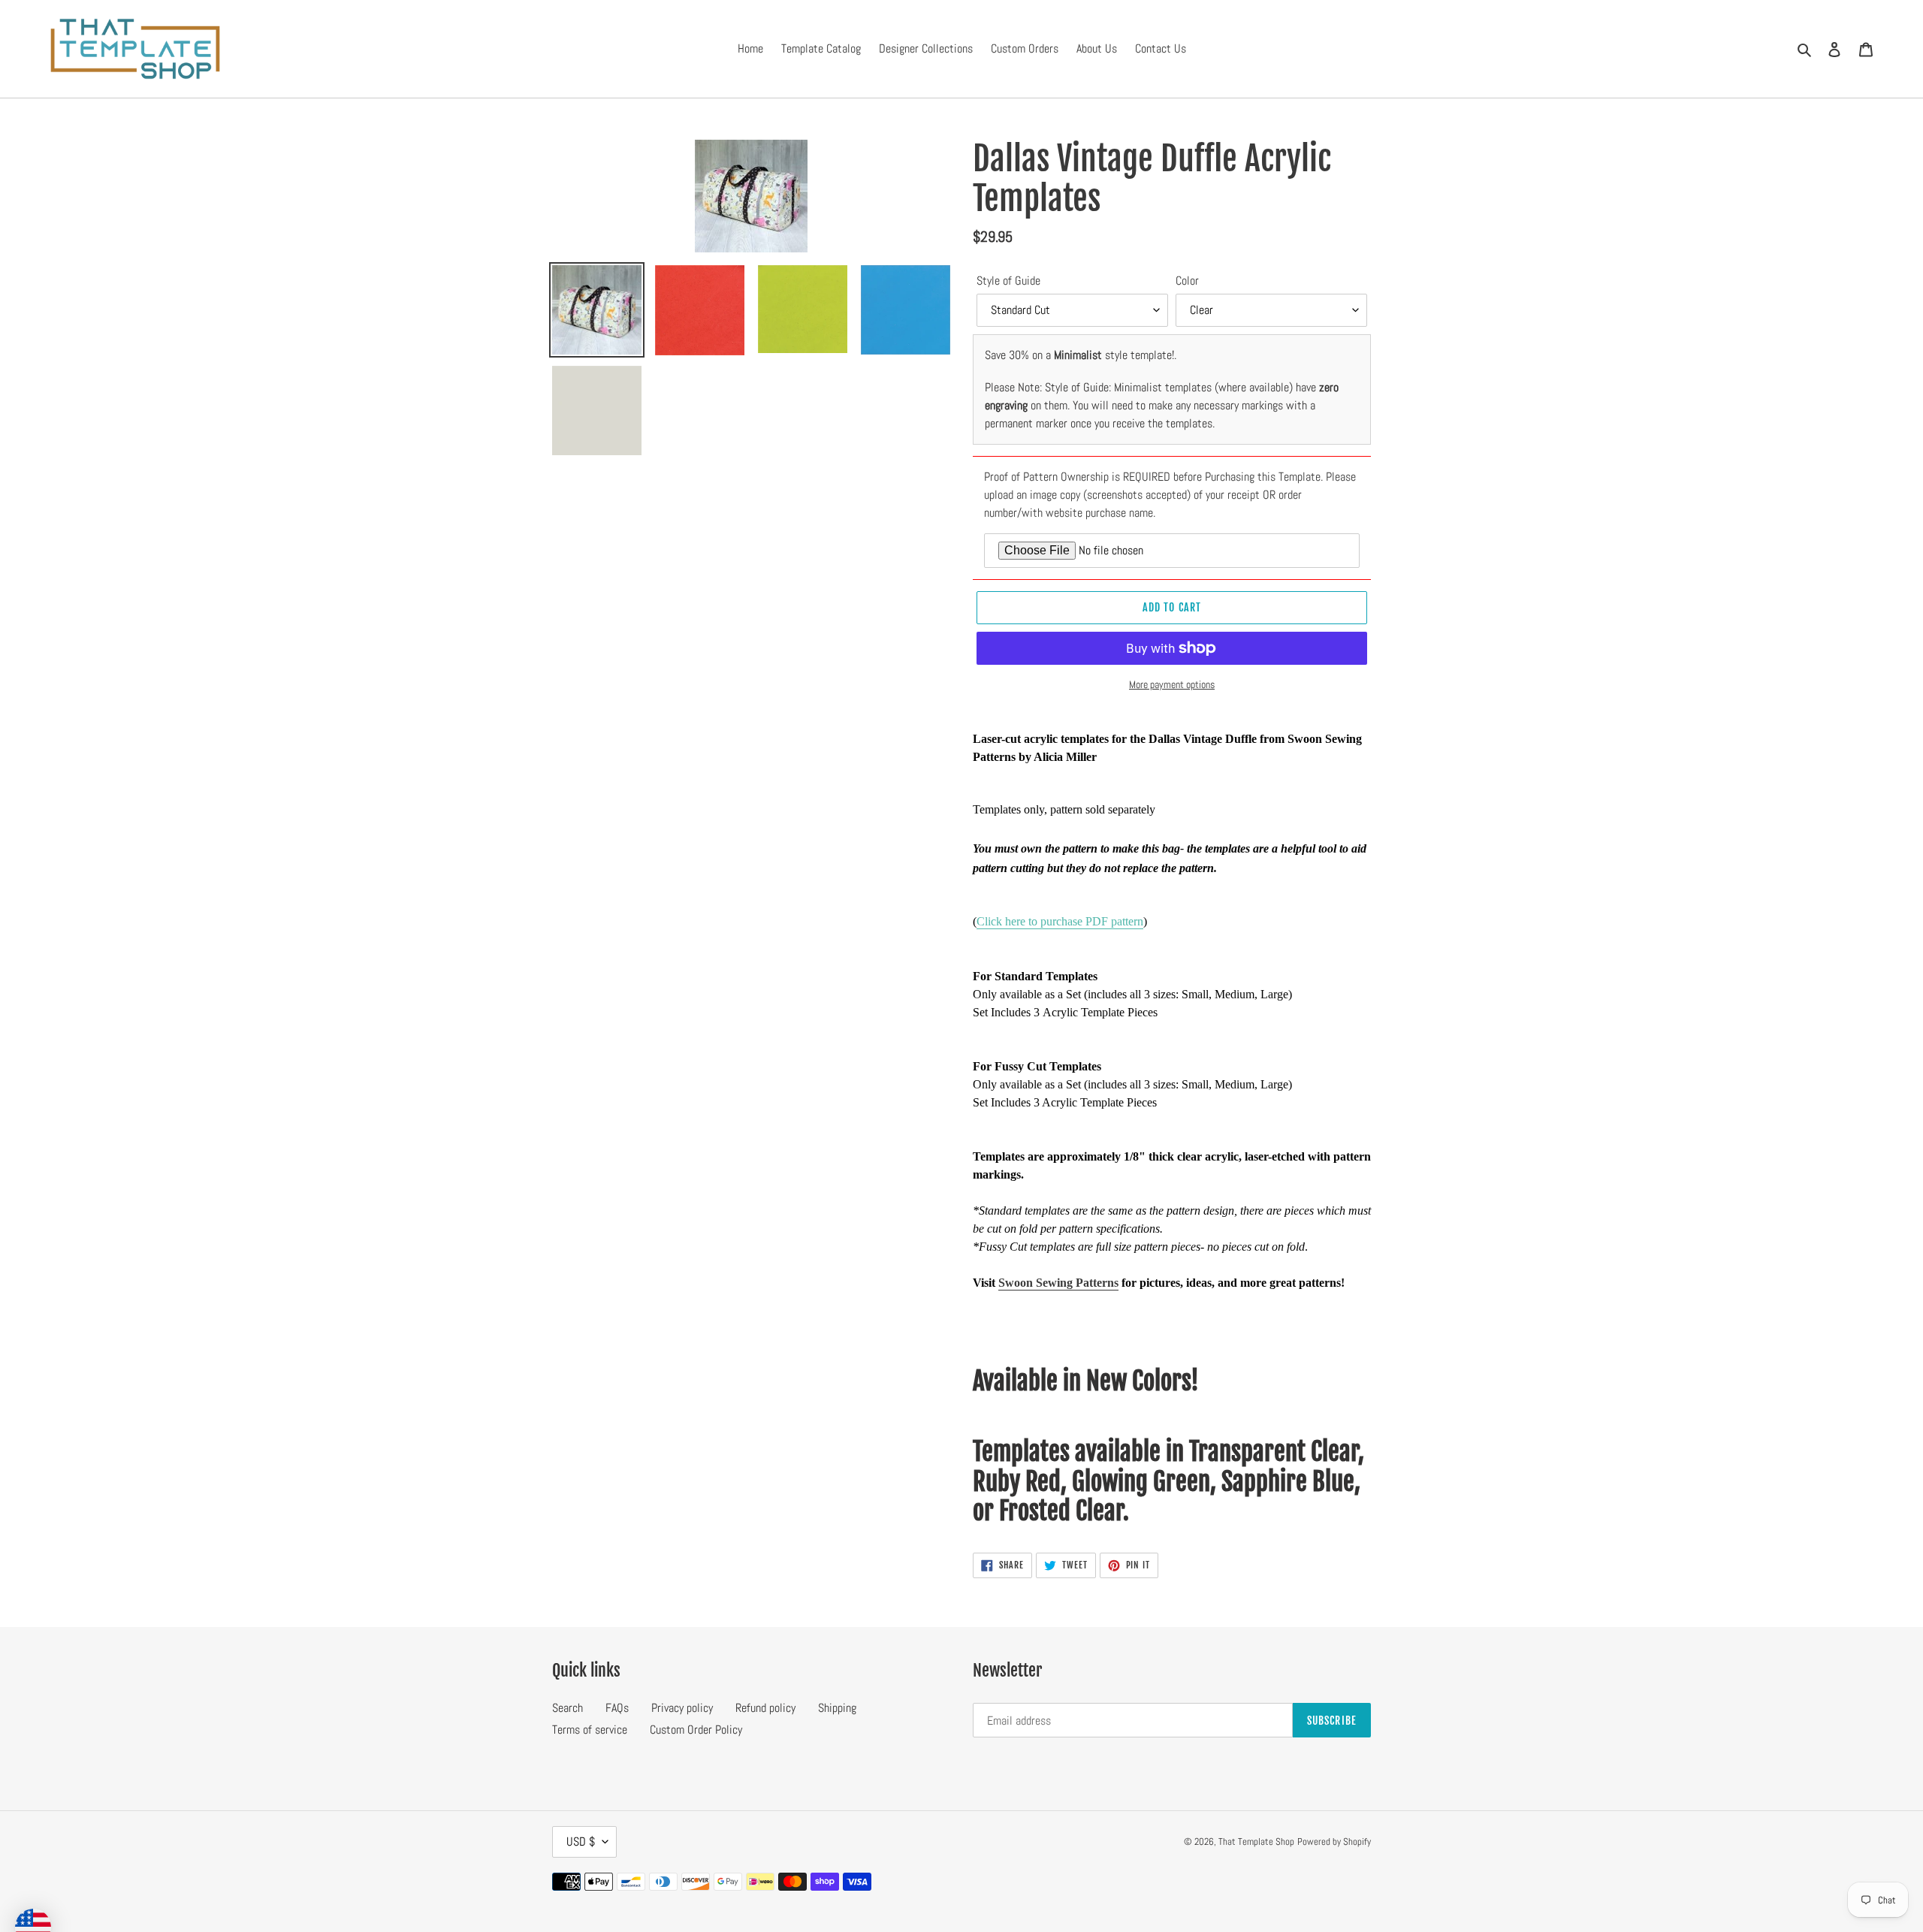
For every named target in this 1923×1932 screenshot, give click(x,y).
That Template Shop (1256, 1841)
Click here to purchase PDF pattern (1060, 921)
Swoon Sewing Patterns (1058, 1283)
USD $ (581, 1841)
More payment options (1172, 684)
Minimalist (1078, 355)
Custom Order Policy (696, 1730)
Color (1187, 281)
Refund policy (765, 1708)
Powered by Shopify (1334, 1841)
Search (568, 1708)
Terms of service (590, 1730)
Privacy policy (682, 1708)
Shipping (837, 1708)
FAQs (617, 1708)
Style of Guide (1008, 281)
